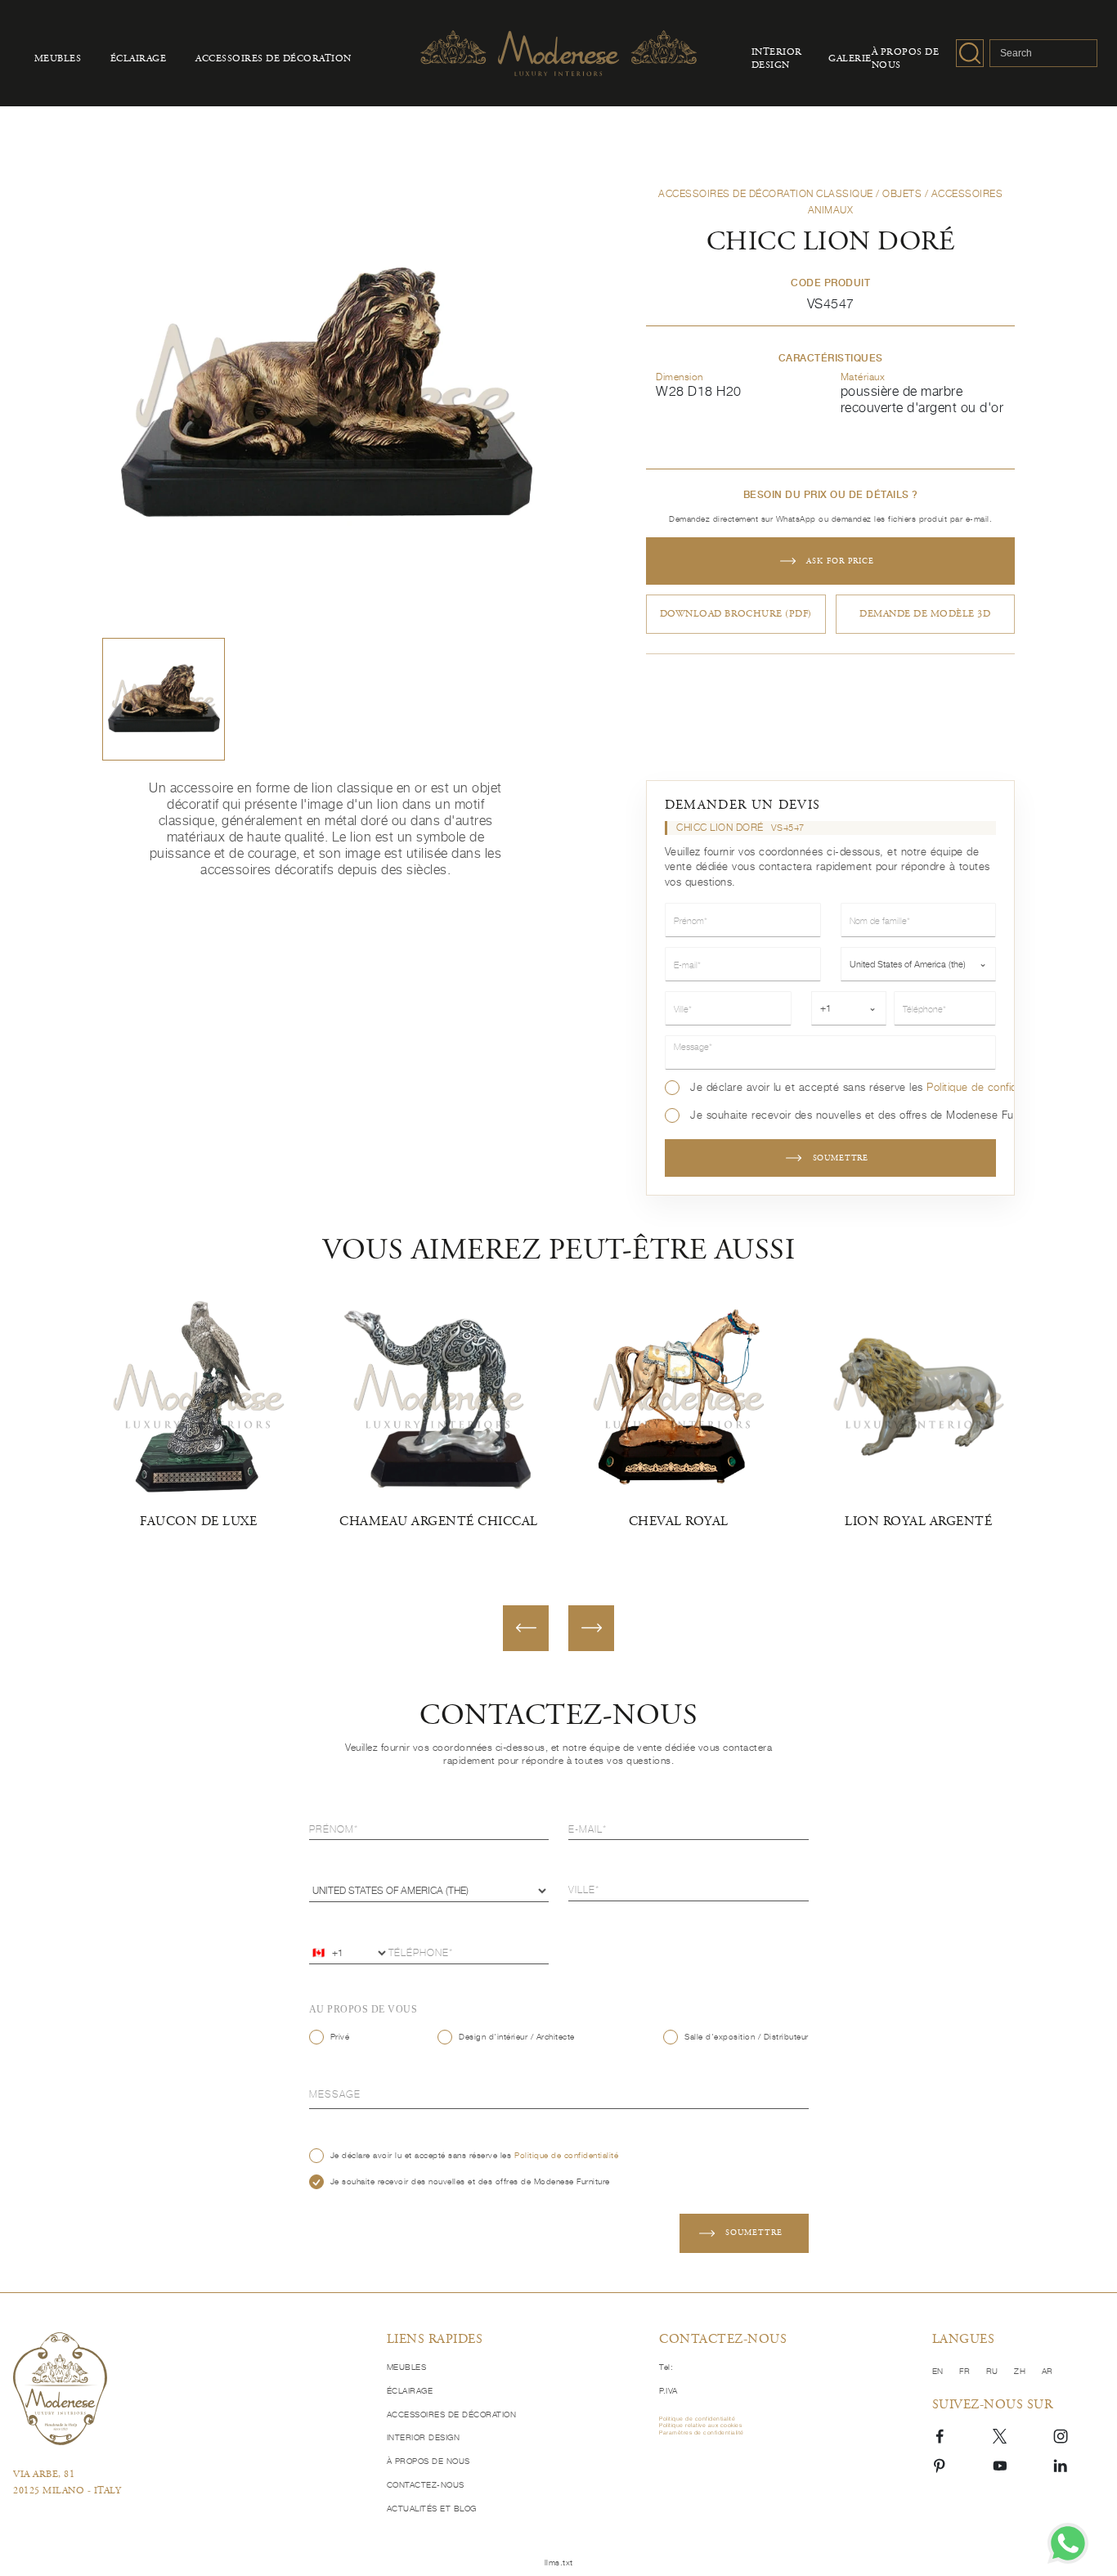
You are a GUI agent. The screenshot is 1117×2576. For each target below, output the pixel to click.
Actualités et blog (432, 2508)
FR (966, 2371)
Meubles (58, 59)
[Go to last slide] (526, 1628)
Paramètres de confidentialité (702, 2433)
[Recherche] (970, 53)
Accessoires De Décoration (274, 59)
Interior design (777, 59)
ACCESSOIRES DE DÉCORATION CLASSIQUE (766, 193)
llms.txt (559, 2562)
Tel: (666, 2367)
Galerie (850, 59)
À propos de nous (906, 59)
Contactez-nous (426, 2484)
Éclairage (139, 59)
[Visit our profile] (940, 2435)
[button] (164, 699)
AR (1047, 2371)
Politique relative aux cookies (700, 2426)
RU (994, 2371)
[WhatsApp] (1068, 2543)
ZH (1021, 2371)
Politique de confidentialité (991, 1087)
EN (940, 2371)
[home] (188, 2388)
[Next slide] (591, 1628)
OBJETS (902, 193)
